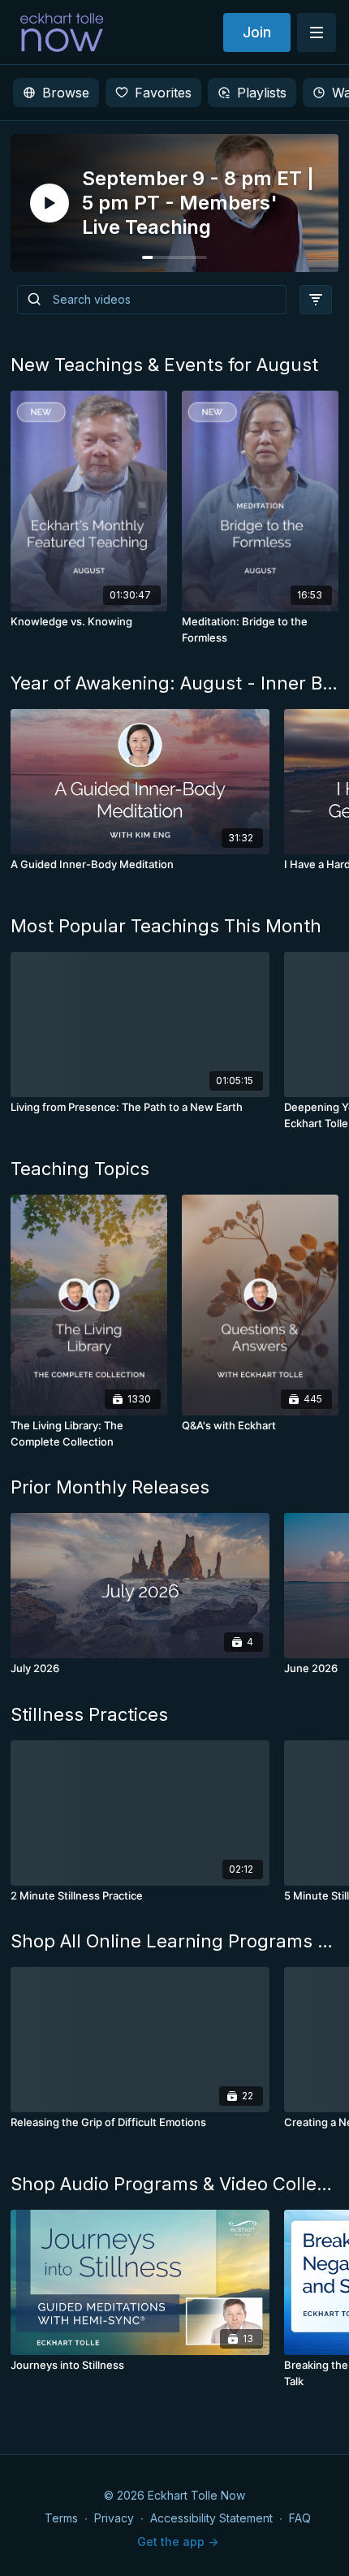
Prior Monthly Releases (110, 1487)
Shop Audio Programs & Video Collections (174, 2184)
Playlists (262, 93)
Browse (66, 93)
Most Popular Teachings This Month (166, 926)
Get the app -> (178, 2541)
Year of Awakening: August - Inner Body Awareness (174, 683)
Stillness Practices (89, 1714)
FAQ (300, 2518)
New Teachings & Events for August (164, 365)
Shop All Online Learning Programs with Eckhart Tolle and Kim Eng (174, 1941)
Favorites (163, 93)
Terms (61, 2518)
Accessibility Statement (211, 2518)
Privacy (114, 2518)
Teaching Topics (80, 1169)
